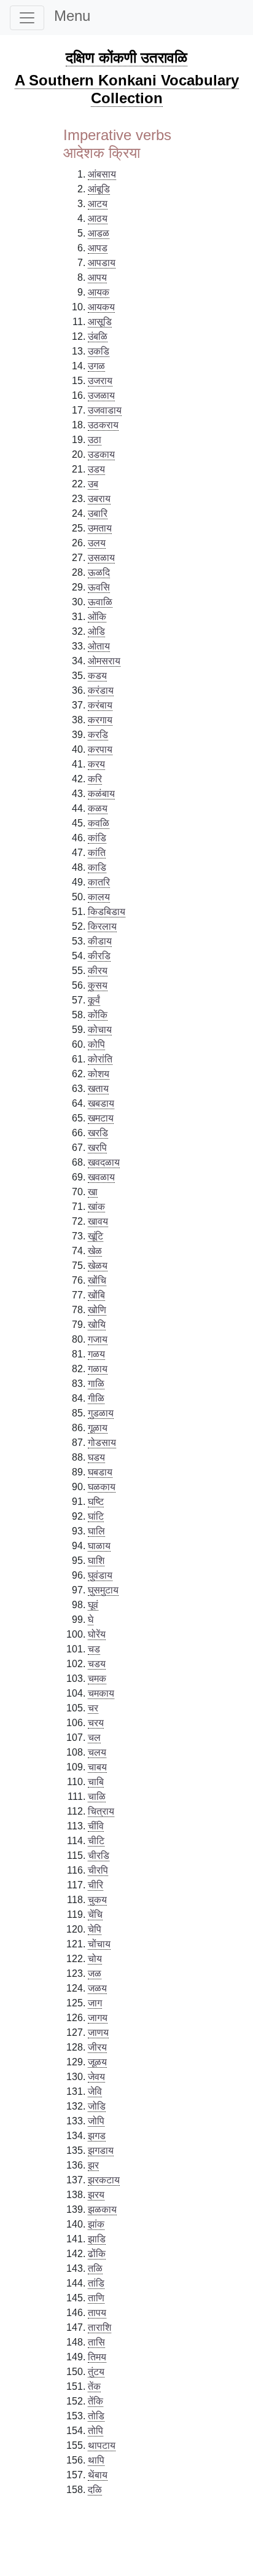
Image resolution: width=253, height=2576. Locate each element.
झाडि (97, 2239)
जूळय (97, 2062)
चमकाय (101, 1693)
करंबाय (100, 705)
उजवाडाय (105, 410)
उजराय (100, 381)
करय (96, 764)
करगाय (100, 720)
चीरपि (98, 1870)
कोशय (99, 1074)
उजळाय (101, 395)
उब (93, 484)
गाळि (96, 1384)
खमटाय (101, 1118)
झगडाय (101, 2150)
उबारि (98, 513)
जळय (97, 1988)
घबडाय (100, 1472)
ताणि (96, 2298)
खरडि (98, 1133)
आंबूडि (99, 189)
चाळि (97, 1797)
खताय (98, 1089)
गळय (96, 1354)
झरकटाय (104, 2180)
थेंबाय (98, 2475)
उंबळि (98, 336)
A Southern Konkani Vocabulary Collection (127, 89)
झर (93, 2165)
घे (91, 1620)
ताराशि (99, 2327)
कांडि (97, 838)
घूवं (93, 1605)
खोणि (97, 1310)
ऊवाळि (100, 602)
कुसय (98, 985)
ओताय (99, 646)
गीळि (96, 1398)
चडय (97, 1664)
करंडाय (101, 690)
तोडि (96, 2416)
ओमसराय (104, 661)
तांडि (96, 2283)
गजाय (98, 1339)
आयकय (101, 307)
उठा (95, 440)
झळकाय (102, 2209)
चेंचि (95, 1914)
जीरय (97, 2047)
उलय (97, 543)
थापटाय (102, 2445)
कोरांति (100, 1059)
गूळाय (98, 1428)
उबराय (99, 499)
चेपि (95, 1929)
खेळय (98, 1266)
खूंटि (95, 1236)
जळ (95, 1973)
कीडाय (100, 941)
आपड (98, 248)
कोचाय (100, 1030)
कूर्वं (94, 1000)
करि (95, 779)
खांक (96, 1207)
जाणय (98, 2032)
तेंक (94, 2386)
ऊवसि (99, 587)
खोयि (97, 1325)
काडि (97, 867)
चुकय (97, 1900)
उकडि (99, 351)
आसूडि (100, 322)
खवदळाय (104, 1162)
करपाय (100, 749)
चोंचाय (99, 1944)
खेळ (95, 1251)
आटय (98, 204)
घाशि (96, 1561)
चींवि (96, 1826)
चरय (96, 1723)
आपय (97, 277)
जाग (95, 2003)
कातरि (99, 882)
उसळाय (101, 558)
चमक (97, 1679)
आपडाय (102, 263)
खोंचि (97, 1280)
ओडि (96, 631)
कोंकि (98, 1015)
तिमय (97, 2357)
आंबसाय (102, 174)
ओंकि (97, 617)
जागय (98, 2018)
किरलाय (102, 926)
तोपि (95, 2431)
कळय (98, 808)
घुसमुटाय (103, 1590)
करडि (98, 735)
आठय (98, 218)
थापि (96, 2460)
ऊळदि (99, 572)
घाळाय (99, 1546)
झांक (96, 2224)
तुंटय (96, 2372)
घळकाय (102, 1487)
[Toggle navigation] (27, 18)
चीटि (96, 1841)
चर (93, 1708)
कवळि (99, 823)
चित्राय (101, 1811)
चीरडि (99, 1855)
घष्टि (96, 1502)
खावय (98, 1221)
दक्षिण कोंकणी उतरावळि (126, 57)
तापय (97, 2313)
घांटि (96, 1516)
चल (94, 1738)
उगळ (96, 366)
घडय (96, 1457)
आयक (99, 292)
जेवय (96, 2077)
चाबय (97, 1767)
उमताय (100, 528)
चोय (95, 1959)
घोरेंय (97, 1634)
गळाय (98, 1369)
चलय (97, 1752)
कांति (97, 853)
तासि (96, 2342)
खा (93, 1192)
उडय (96, 469)
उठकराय (103, 425)
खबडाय (101, 1103)
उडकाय (101, 454)
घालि (96, 1531)
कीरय (98, 971)
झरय (96, 2195)
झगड (97, 2136)
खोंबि (96, 1295)
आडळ (99, 233)
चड (94, 1649)
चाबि (96, 1782)
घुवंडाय (100, 1575)
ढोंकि (97, 2254)
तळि (95, 2268)
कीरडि (99, 956)
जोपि (96, 2121)
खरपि (97, 1148)
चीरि (95, 1885)
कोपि (96, 1044)
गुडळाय (101, 1413)
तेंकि (95, 2401)
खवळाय (101, 1177)
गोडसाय (102, 1443)
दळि (95, 2490)
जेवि (95, 2091)
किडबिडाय (107, 912)
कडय (97, 676)
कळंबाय (101, 794)
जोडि (97, 2106)
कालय (99, 897)
